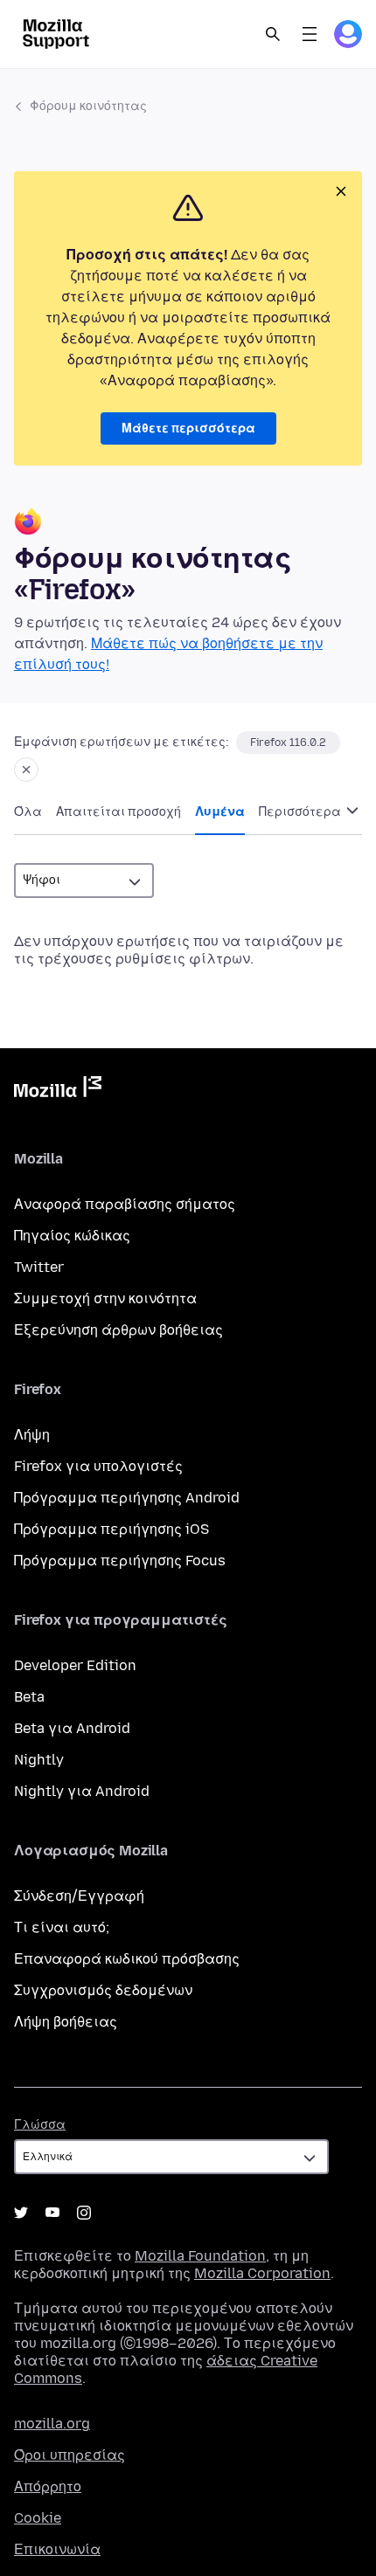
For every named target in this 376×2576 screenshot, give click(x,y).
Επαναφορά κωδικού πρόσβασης (127, 1959)
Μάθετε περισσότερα (188, 428)
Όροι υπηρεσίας (70, 2455)
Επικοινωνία (57, 2549)
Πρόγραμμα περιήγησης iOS (111, 1529)
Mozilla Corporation (262, 2273)
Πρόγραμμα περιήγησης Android (127, 1498)
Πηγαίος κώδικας (72, 1236)
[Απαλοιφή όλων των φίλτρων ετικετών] (26, 770)
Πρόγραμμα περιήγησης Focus (120, 1561)
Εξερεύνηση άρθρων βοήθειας (118, 1330)
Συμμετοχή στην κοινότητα (105, 1298)
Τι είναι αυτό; (62, 1927)
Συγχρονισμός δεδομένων (103, 1990)
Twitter (39, 1267)
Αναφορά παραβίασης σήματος (125, 1204)
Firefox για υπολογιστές (98, 1466)
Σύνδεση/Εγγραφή (79, 1896)
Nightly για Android (82, 1791)
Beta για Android (72, 1728)
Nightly (39, 1760)
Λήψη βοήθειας (66, 2022)
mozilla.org (52, 2424)
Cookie (38, 2518)
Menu (310, 34)
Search (273, 34)
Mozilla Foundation (200, 2256)
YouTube (52, 2213)
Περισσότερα (301, 812)
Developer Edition (75, 1665)
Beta (29, 1697)
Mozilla (58, 1090)
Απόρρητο (48, 2486)
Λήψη (32, 1435)
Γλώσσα (40, 2125)
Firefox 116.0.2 (288, 742)
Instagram (84, 2213)
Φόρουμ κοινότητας (88, 106)
